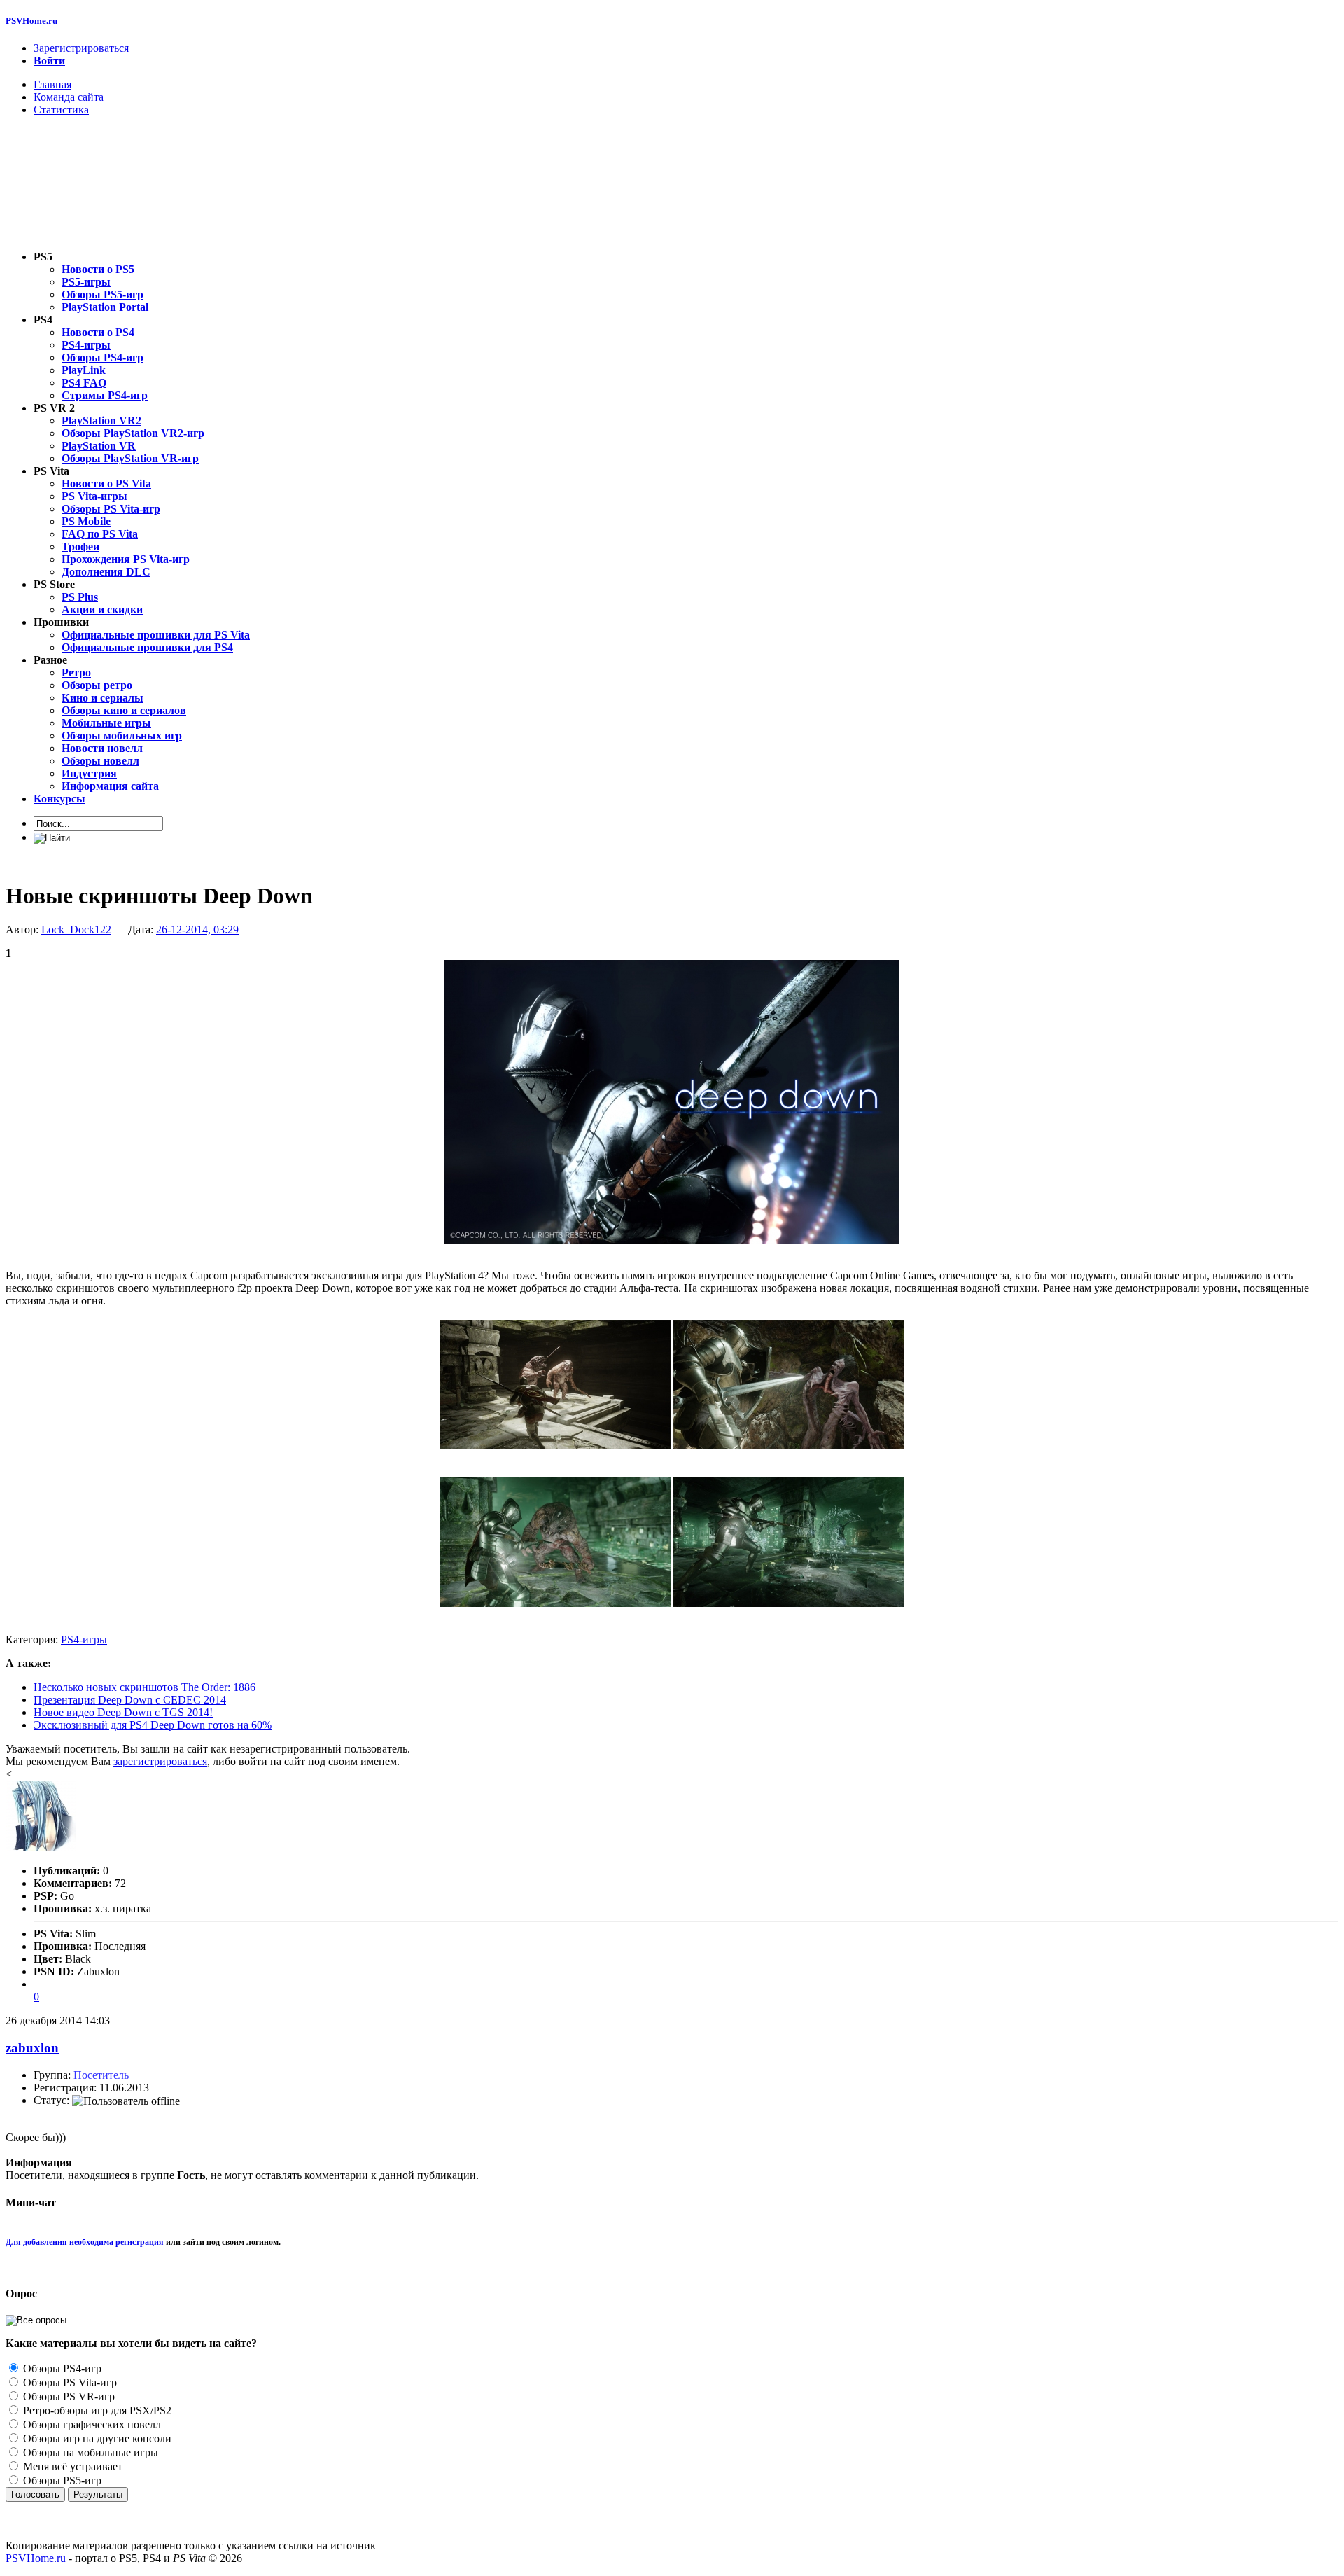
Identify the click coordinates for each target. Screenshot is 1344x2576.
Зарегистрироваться (81, 48)
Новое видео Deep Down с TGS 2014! (123, 1712)
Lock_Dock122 (76, 930)
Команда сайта (69, 97)
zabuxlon (32, 2048)
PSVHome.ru (31, 21)
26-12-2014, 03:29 (197, 930)
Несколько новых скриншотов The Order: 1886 (145, 1687)
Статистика (61, 110)
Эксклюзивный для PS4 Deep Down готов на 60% (153, 1725)
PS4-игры (84, 1639)
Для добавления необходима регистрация (85, 2242)
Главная (52, 84)
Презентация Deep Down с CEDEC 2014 (130, 1700)
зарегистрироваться (160, 1761)
